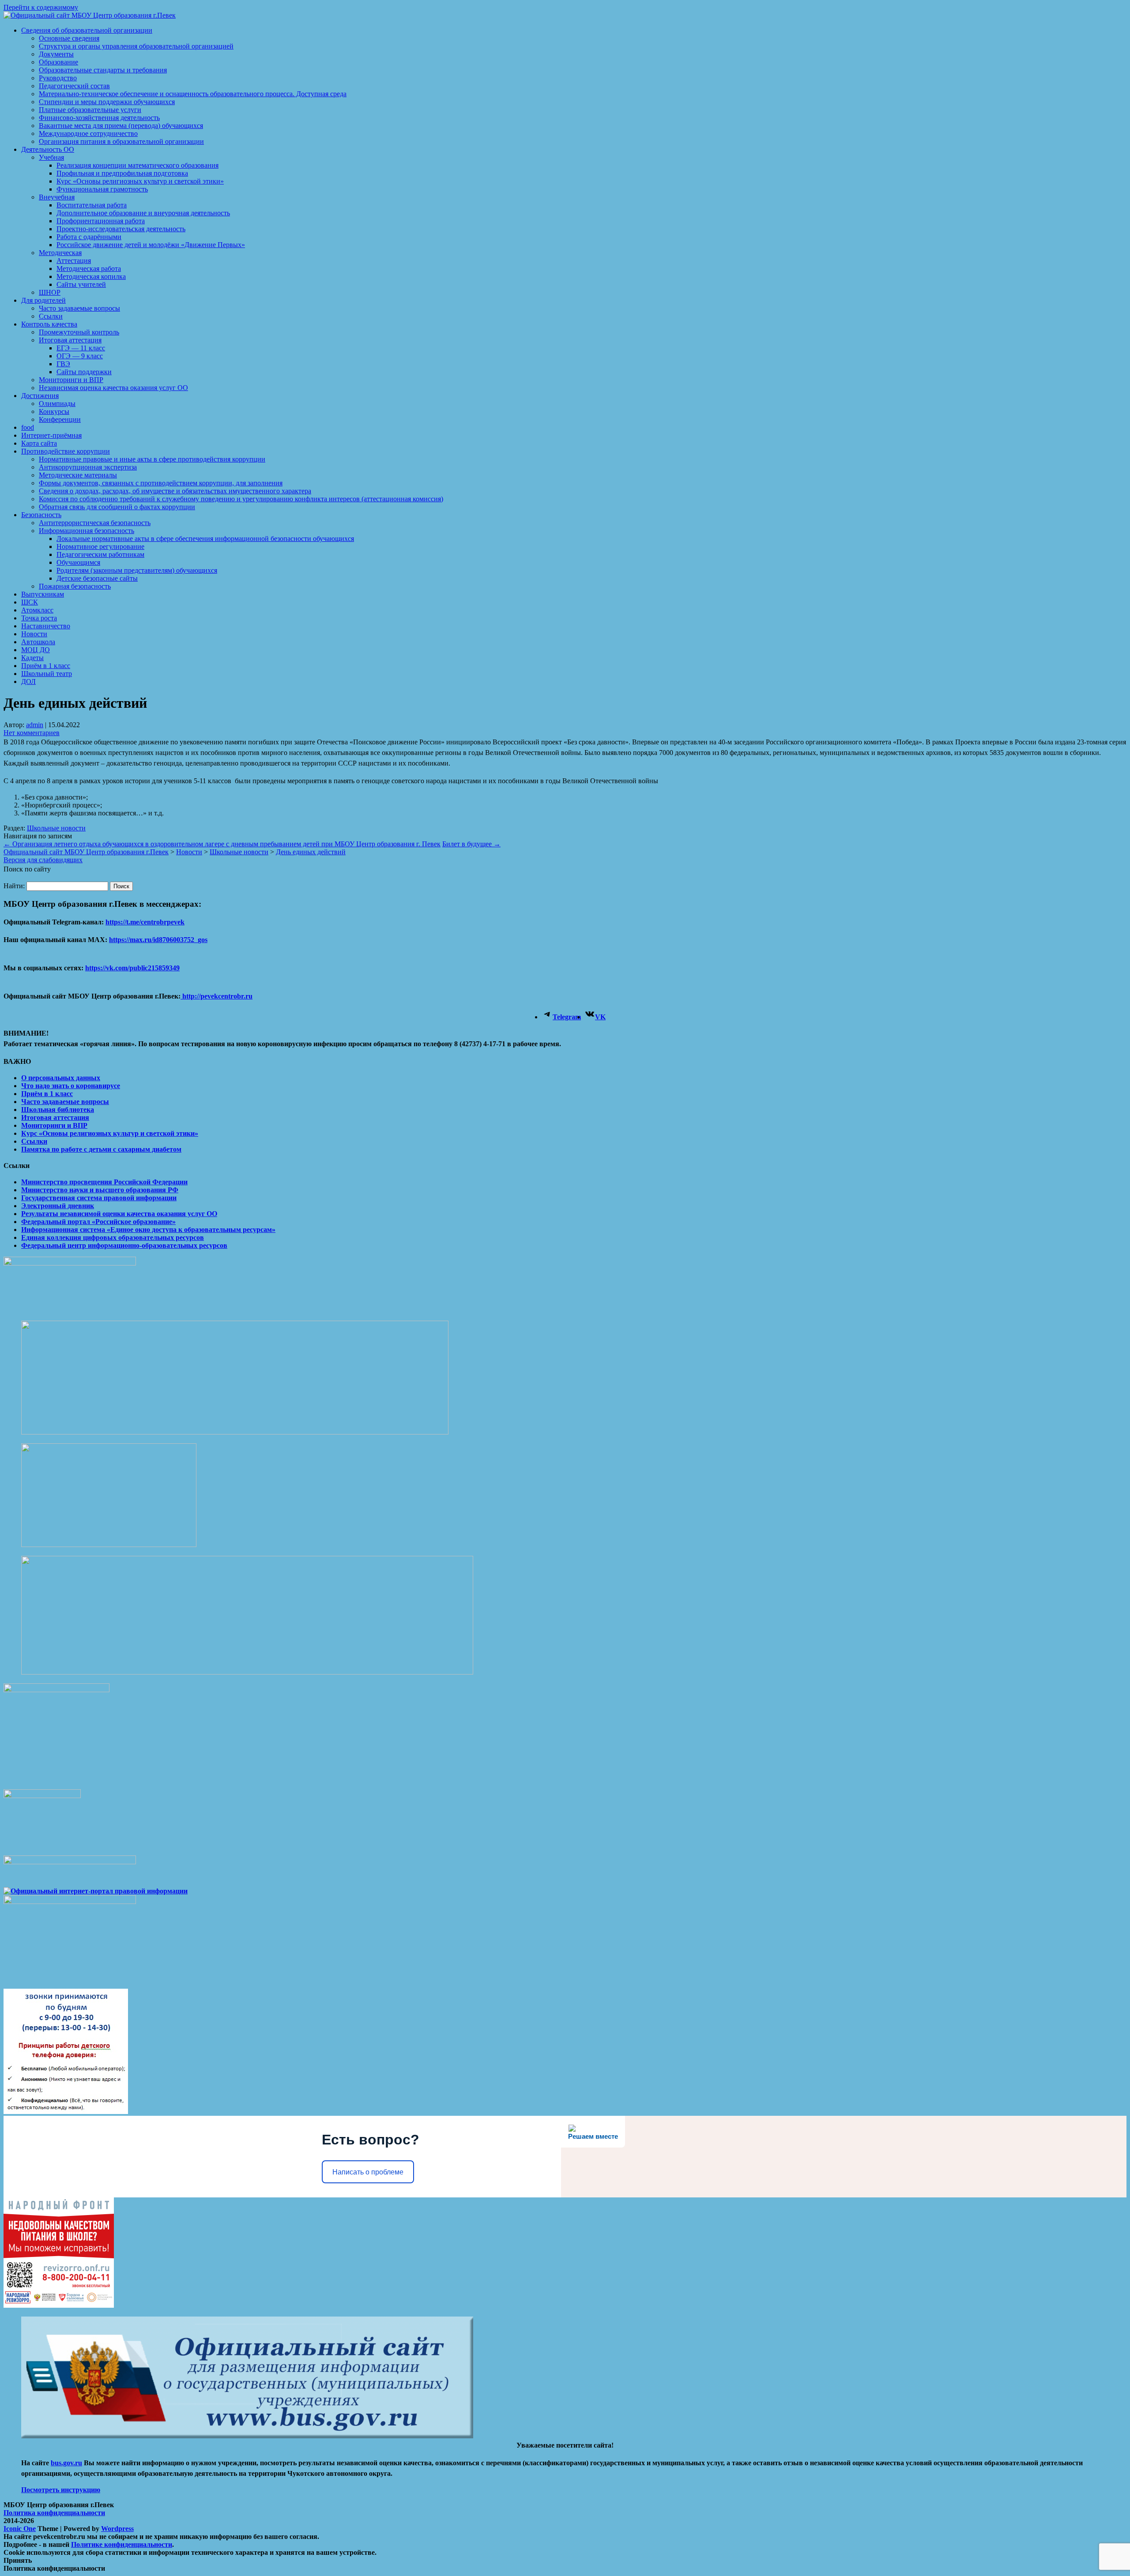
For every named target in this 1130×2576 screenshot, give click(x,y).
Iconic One (20, 2529)
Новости (34, 634)
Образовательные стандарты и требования (103, 70)
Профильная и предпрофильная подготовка (122, 173)
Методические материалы (78, 475)
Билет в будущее (471, 844)
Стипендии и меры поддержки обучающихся (107, 102)
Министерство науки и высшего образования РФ (100, 1190)
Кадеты (32, 658)
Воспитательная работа (92, 205)
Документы (56, 54)
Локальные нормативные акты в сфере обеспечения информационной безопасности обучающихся (205, 539)
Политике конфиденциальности (122, 2544)
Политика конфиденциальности (54, 2513)
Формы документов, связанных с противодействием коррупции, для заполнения (161, 483)
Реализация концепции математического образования (137, 165)
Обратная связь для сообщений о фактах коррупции (117, 507)
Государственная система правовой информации (99, 1198)
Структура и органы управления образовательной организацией (136, 46)
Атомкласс (37, 610)
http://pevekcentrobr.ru (217, 996)
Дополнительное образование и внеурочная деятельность (143, 213)
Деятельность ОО (48, 149)
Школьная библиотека (58, 1110)
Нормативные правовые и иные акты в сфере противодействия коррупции (152, 459)
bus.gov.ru (66, 2463)
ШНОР (50, 292)
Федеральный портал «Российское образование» (98, 1222)
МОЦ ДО (36, 650)
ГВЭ (63, 364)
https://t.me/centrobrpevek (145, 922)
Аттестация (74, 261)
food (28, 427)
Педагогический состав (74, 86)
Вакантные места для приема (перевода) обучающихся (121, 126)
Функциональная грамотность (102, 189)
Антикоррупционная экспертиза (88, 467)
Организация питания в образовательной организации (121, 141)
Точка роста (39, 618)
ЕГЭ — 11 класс (81, 348)
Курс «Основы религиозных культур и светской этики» (140, 181)
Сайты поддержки (84, 372)
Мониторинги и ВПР (71, 380)
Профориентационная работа (101, 221)
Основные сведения (69, 38)
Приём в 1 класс (46, 666)
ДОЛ (28, 682)
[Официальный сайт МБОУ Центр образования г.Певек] (90, 15)
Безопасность (41, 515)
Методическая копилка (91, 276)
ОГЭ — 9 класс (80, 356)
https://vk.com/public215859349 (132, 968)
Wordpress (117, 2529)
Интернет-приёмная (51, 435)
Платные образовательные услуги (90, 110)
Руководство (58, 78)
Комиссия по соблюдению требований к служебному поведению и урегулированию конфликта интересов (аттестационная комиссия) (241, 499)
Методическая (60, 253)
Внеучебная (57, 197)
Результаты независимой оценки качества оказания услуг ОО (119, 1214)
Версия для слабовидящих (43, 860)
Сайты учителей (81, 284)
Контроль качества (49, 324)
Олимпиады (57, 404)
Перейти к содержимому (41, 7)
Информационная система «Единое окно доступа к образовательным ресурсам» (148, 1230)
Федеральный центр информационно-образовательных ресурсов (124, 1245)
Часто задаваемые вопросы (79, 308)
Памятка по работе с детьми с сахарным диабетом (101, 1149)
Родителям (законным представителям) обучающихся (137, 570)
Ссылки (51, 316)
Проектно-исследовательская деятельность (121, 229)
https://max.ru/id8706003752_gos (158, 940)
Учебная (51, 157)
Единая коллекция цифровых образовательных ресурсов (113, 1237)
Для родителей (43, 300)
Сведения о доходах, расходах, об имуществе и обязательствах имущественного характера (175, 491)
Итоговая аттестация (70, 340)
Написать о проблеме (368, 2172)
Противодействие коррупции (66, 451)
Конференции (60, 419)
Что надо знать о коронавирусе (71, 1086)
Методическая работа (89, 268)
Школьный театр (47, 674)
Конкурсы (54, 411)
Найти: (14, 886)
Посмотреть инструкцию (61, 2490)
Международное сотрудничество (88, 133)
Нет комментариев (32, 733)
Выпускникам (43, 594)
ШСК (30, 602)
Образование (58, 62)
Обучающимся (78, 562)
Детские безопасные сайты (97, 578)
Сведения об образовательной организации (87, 30)
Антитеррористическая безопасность (95, 523)
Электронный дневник (58, 1206)
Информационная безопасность (87, 531)
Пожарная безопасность (75, 586)
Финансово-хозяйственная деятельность (99, 118)
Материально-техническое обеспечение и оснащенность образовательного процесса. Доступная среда (193, 94)
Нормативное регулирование (100, 546)
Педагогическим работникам (100, 554)
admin (35, 725)
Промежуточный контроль (79, 332)
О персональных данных (61, 1078)
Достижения (40, 396)
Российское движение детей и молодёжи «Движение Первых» (151, 245)
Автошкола (38, 642)
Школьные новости (56, 828)
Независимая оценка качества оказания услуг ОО (113, 388)
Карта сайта (39, 443)
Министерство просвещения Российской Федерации (104, 1182)
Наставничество (46, 626)
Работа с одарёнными (89, 237)
